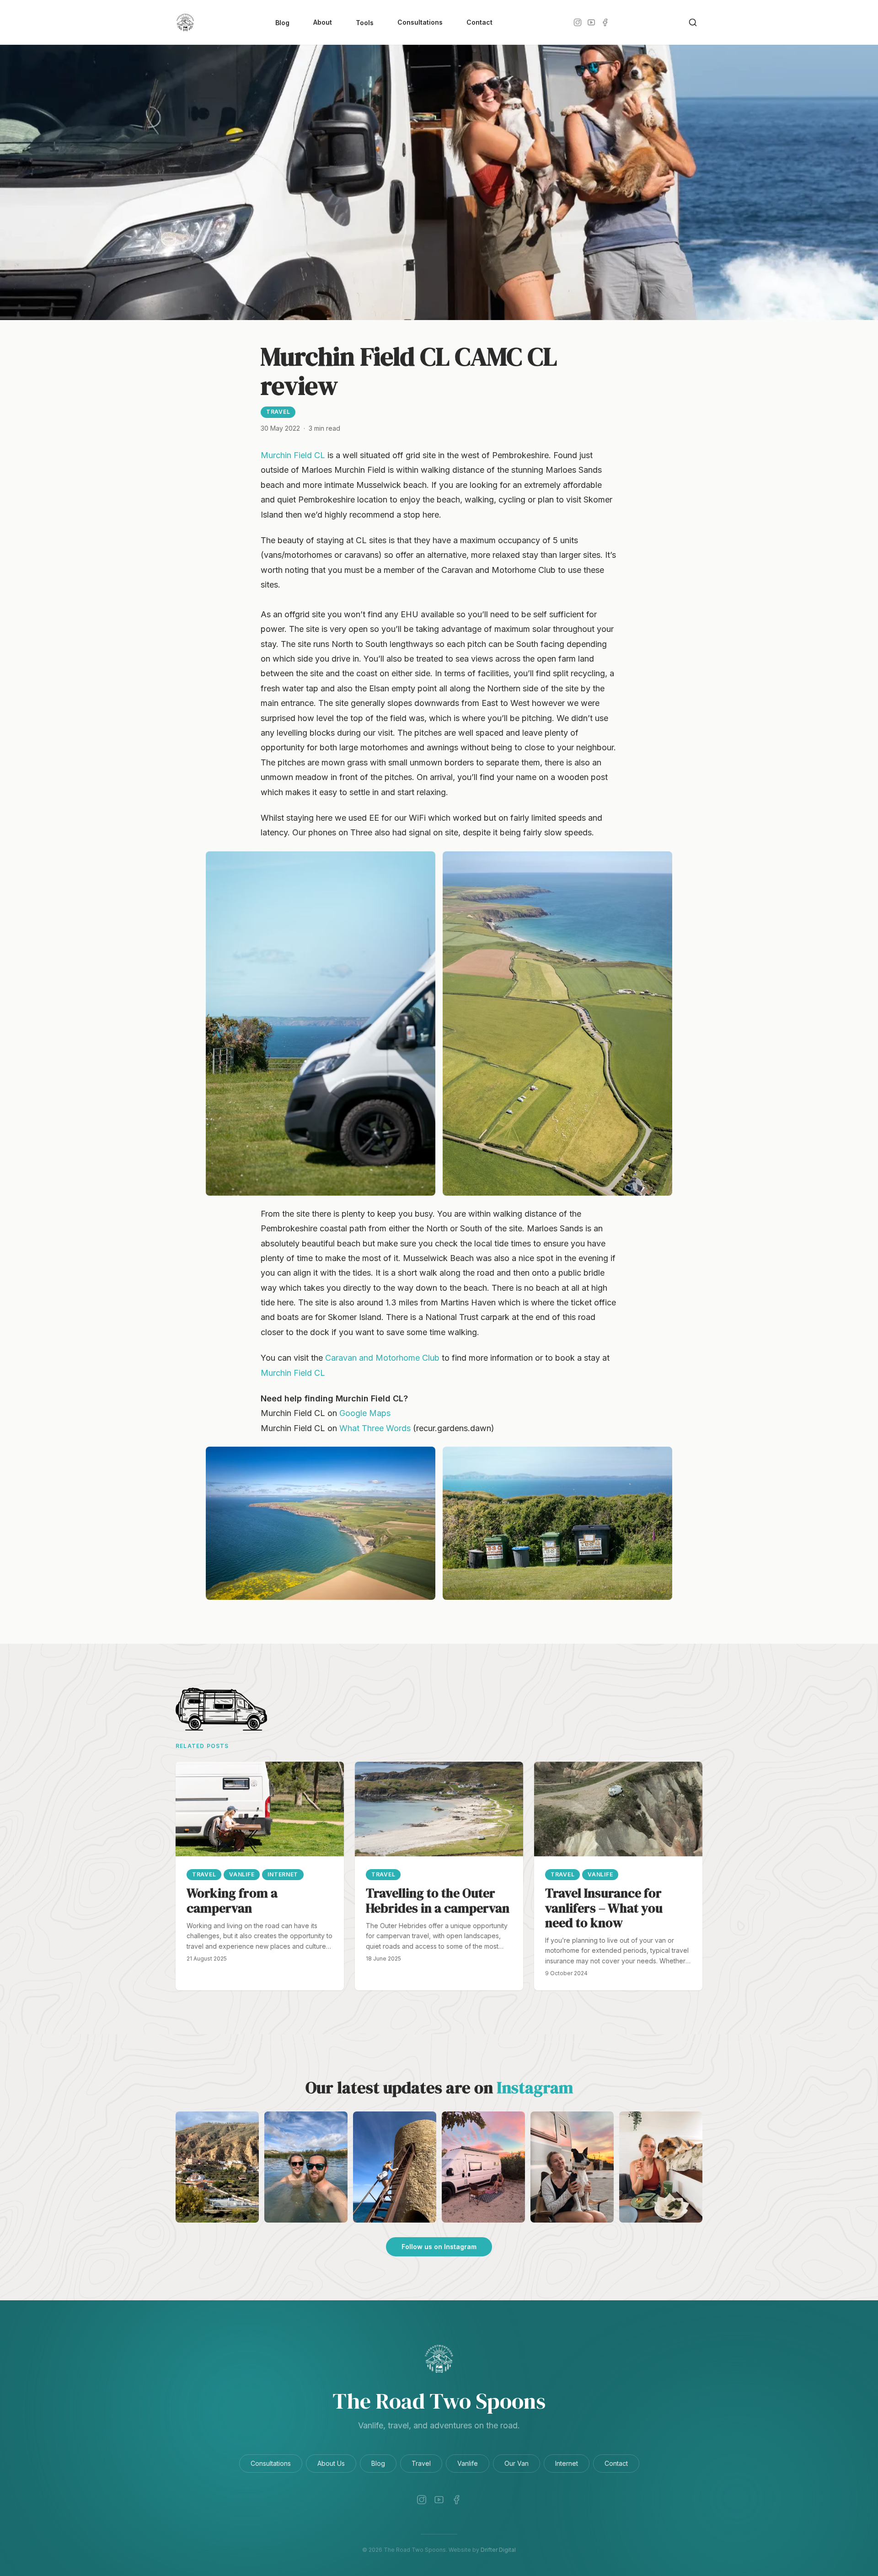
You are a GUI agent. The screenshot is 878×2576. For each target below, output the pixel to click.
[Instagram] (578, 22)
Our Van (517, 2463)
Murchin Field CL (293, 455)
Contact (479, 22)
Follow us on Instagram (439, 2247)
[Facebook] (605, 22)
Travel (278, 412)
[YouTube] (591, 22)
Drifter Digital (498, 2550)
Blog (282, 23)
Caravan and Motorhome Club (382, 1358)
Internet (567, 2463)
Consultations (420, 22)
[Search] (693, 22)
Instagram (535, 2087)
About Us (331, 2463)
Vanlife (468, 2463)
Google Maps (365, 1413)
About (323, 22)
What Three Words (375, 1428)
